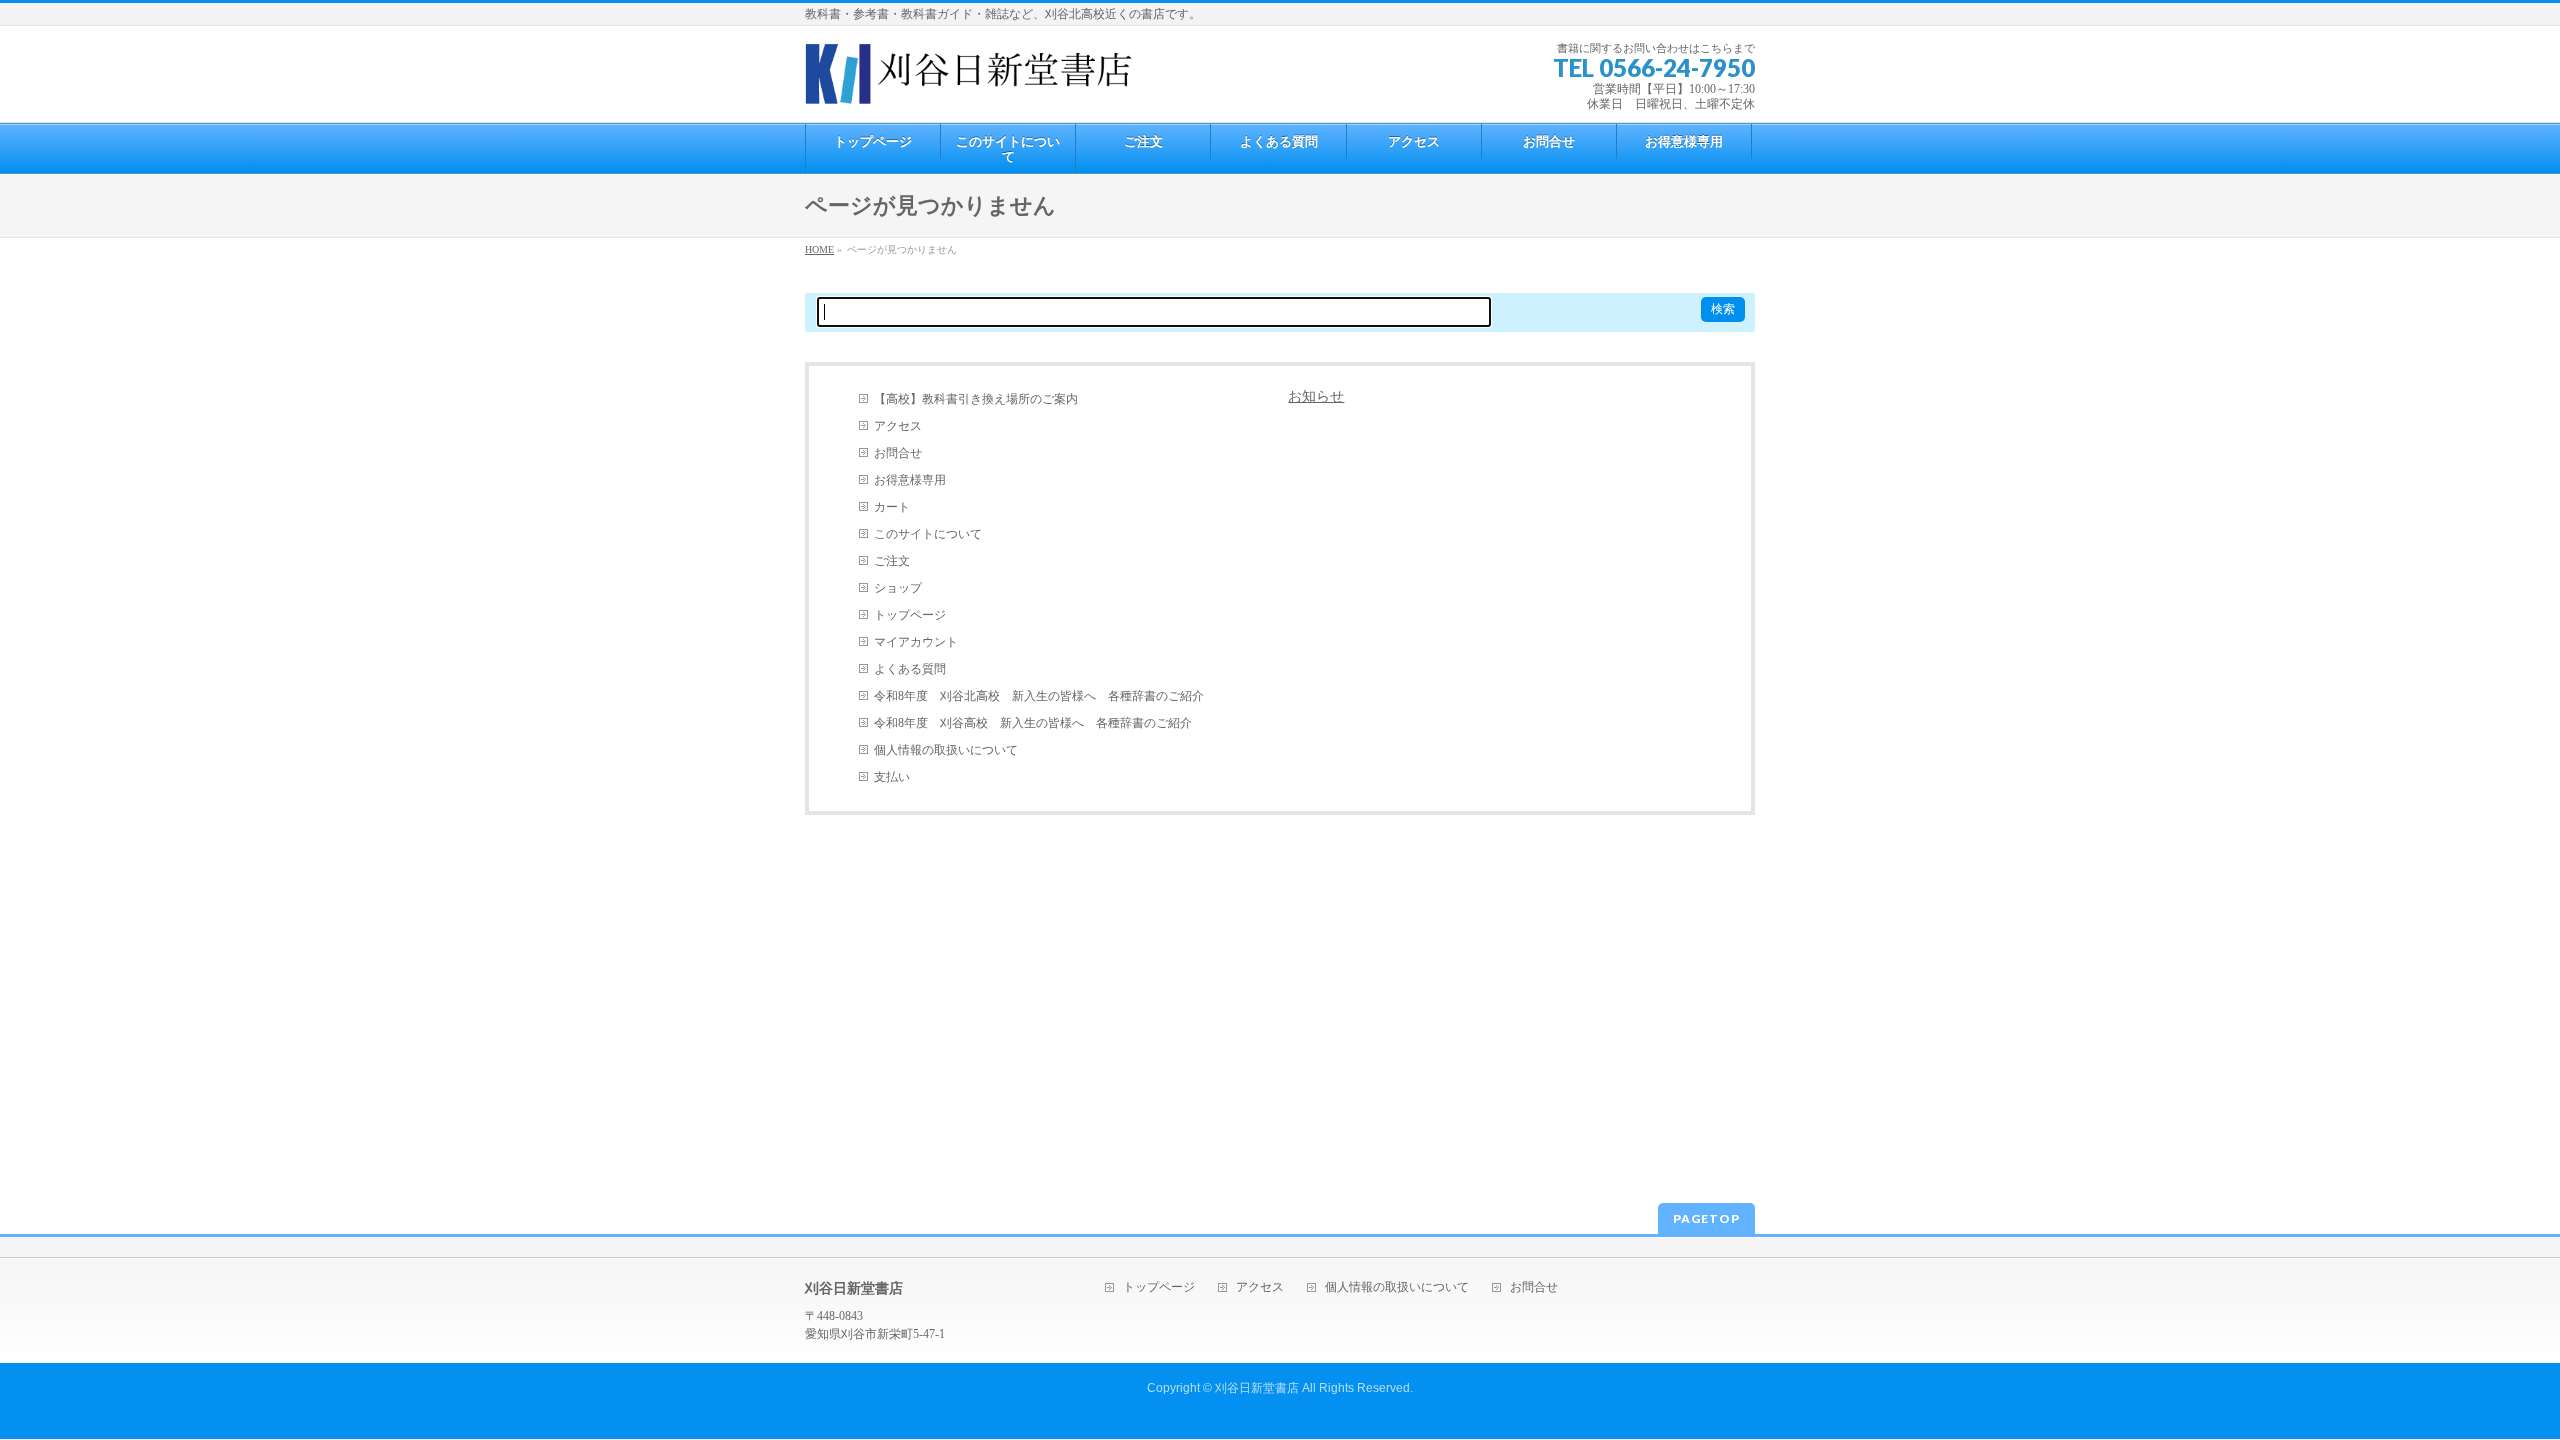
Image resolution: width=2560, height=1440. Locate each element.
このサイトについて (928, 534)
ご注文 (892, 561)
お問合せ (898, 453)
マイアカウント (916, 642)
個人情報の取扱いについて (946, 750)
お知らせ (1316, 396)
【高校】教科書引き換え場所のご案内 (976, 399)
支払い (892, 777)
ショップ (898, 588)
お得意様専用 (910, 480)
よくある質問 (910, 669)
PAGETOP (1706, 1218)
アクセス (898, 426)
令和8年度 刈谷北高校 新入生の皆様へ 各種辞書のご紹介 (1039, 696)
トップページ (910, 615)
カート (892, 507)
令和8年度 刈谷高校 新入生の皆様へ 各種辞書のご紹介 (1033, 723)
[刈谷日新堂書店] (969, 81)
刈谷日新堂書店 (1257, 1388)
